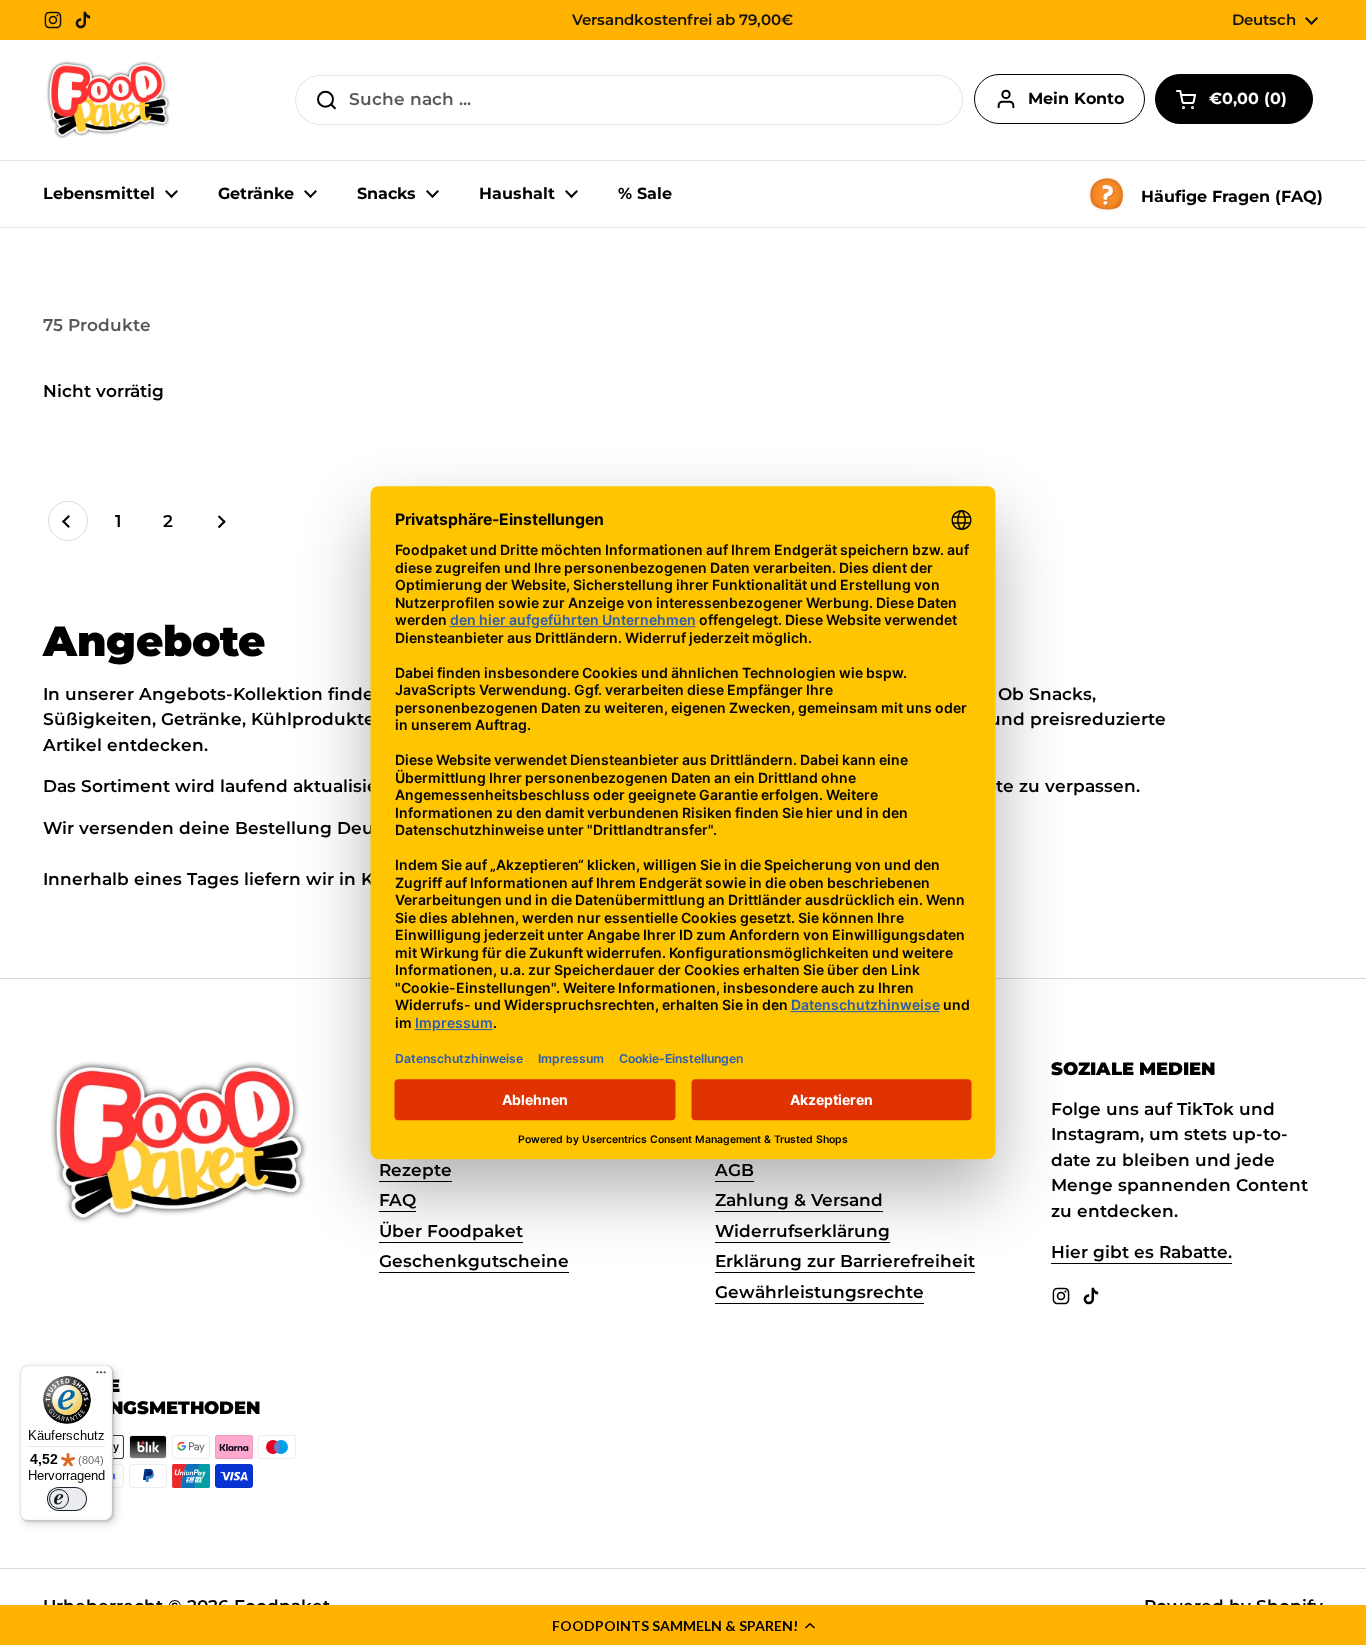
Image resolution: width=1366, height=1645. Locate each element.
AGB (734, 1170)
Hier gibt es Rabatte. (1141, 1252)
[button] (683, 1625)
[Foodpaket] (108, 100)
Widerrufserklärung (802, 1231)
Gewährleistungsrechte (819, 1292)
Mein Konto (1076, 98)
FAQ (397, 1200)
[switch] (67, 1499)
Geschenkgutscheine (474, 1261)
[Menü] (101, 1377)
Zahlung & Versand (799, 1200)
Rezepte (415, 1170)
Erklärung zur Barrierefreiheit (845, 1261)
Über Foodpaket (451, 1231)
